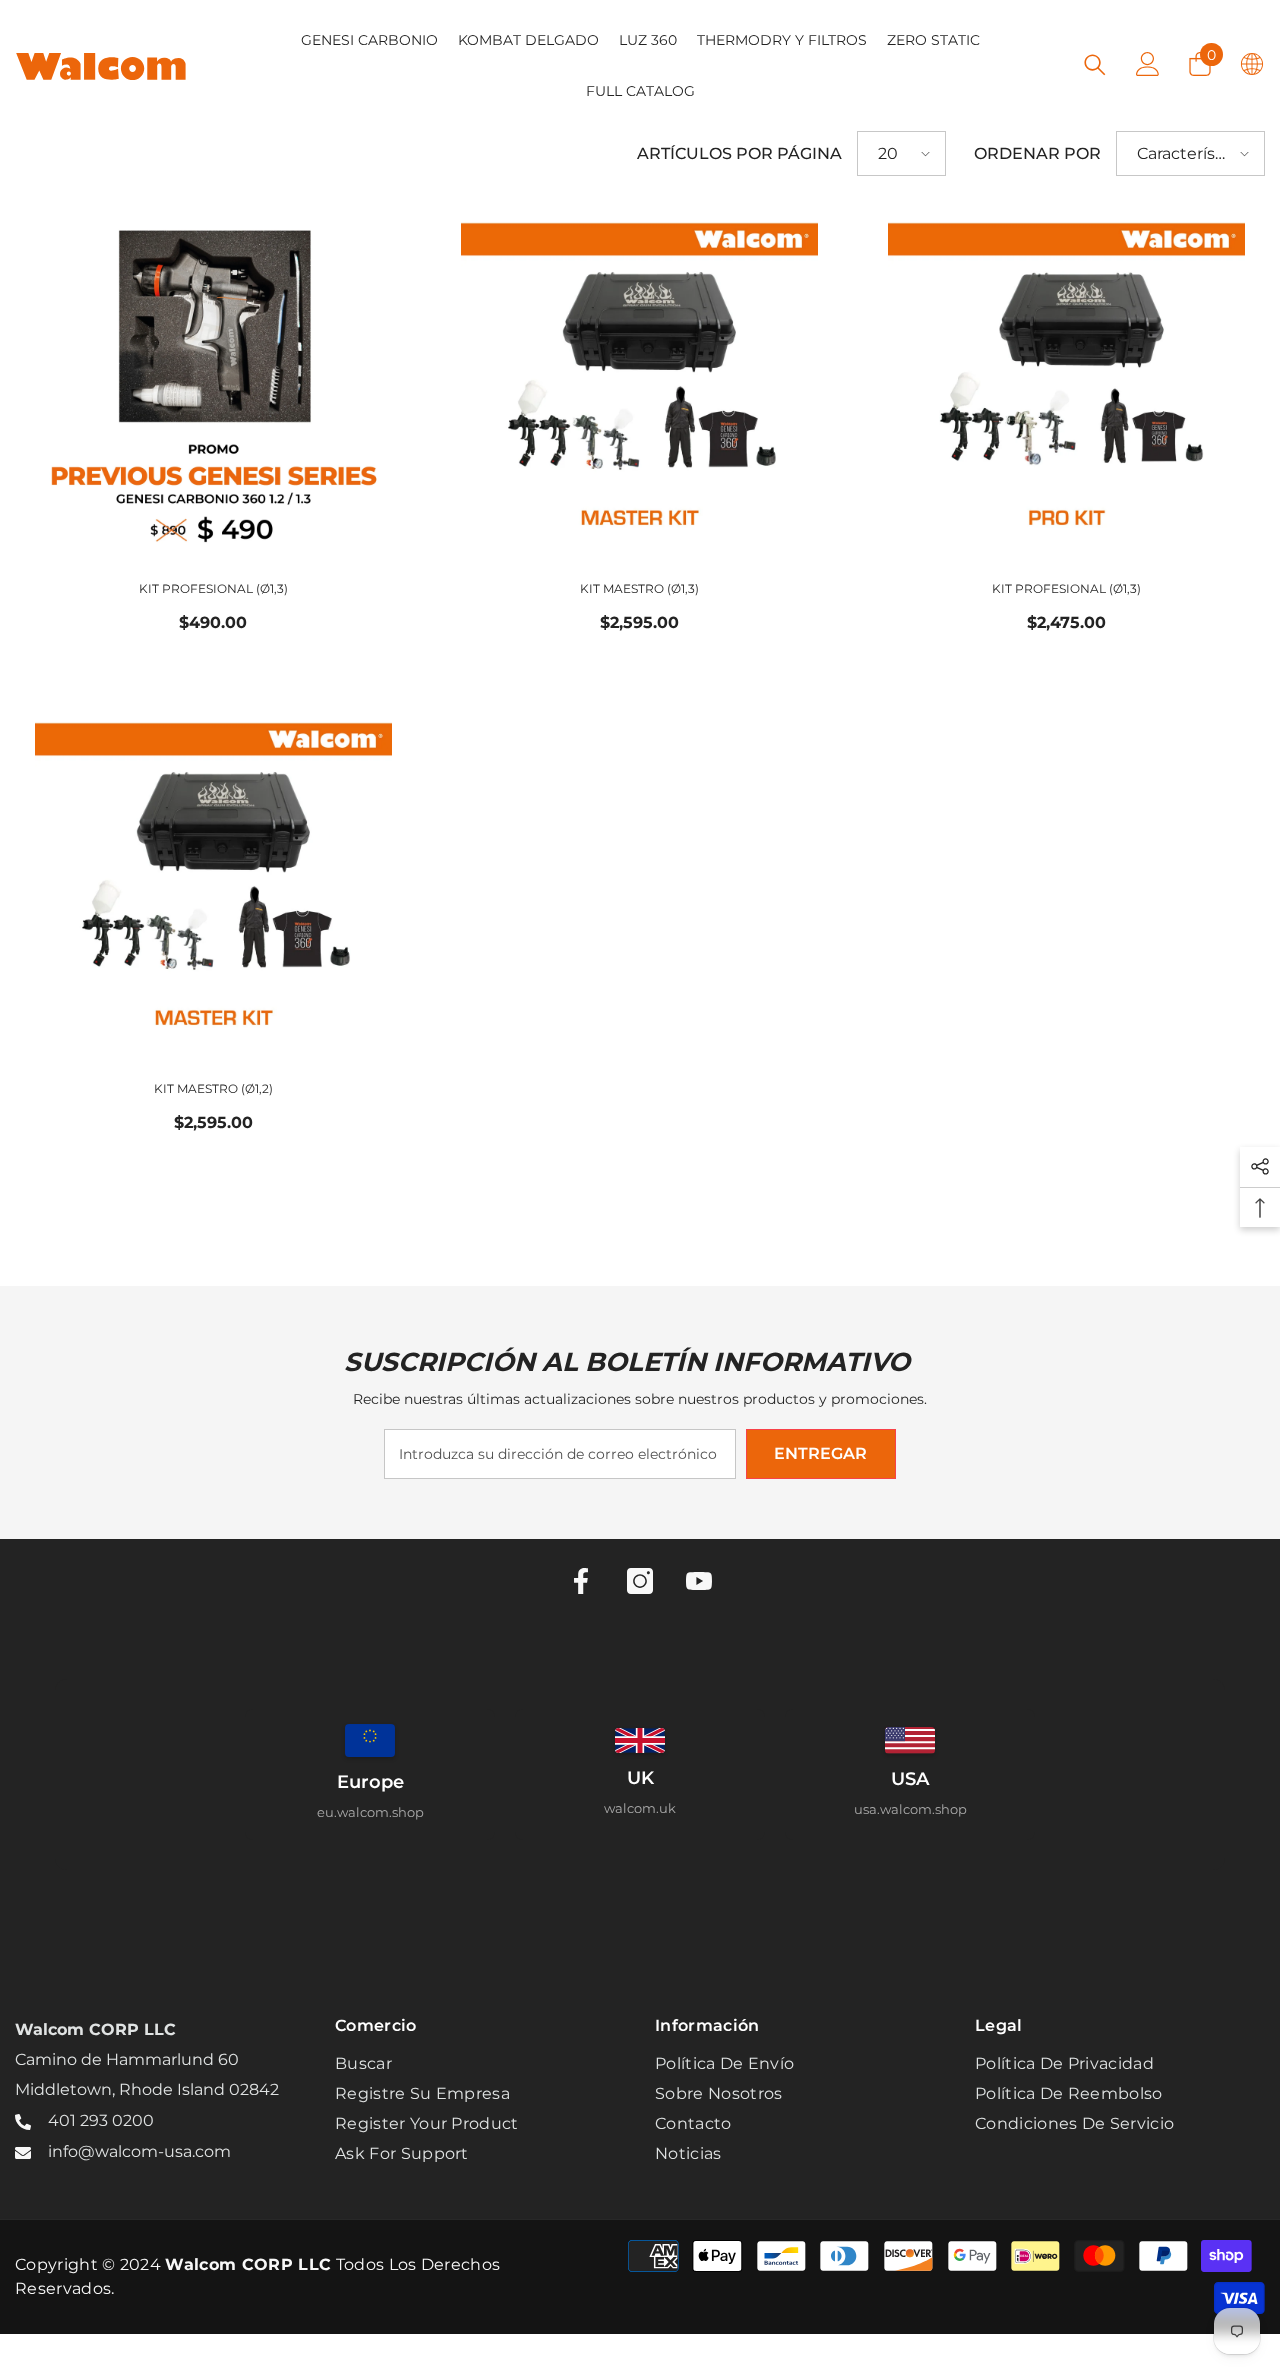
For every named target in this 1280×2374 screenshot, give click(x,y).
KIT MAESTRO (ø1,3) (639, 588)
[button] (901, 153)
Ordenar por (1037, 153)
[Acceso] (1148, 64)
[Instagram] (640, 1581)
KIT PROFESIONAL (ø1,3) (213, 588)
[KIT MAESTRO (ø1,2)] (213, 884)
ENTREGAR (820, 1453)
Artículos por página (739, 153)
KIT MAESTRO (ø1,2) (213, 1088)
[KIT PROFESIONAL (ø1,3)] (213, 384)
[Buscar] (1095, 64)
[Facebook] (581, 1581)
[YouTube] (699, 1581)
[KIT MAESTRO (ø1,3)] (640, 384)
